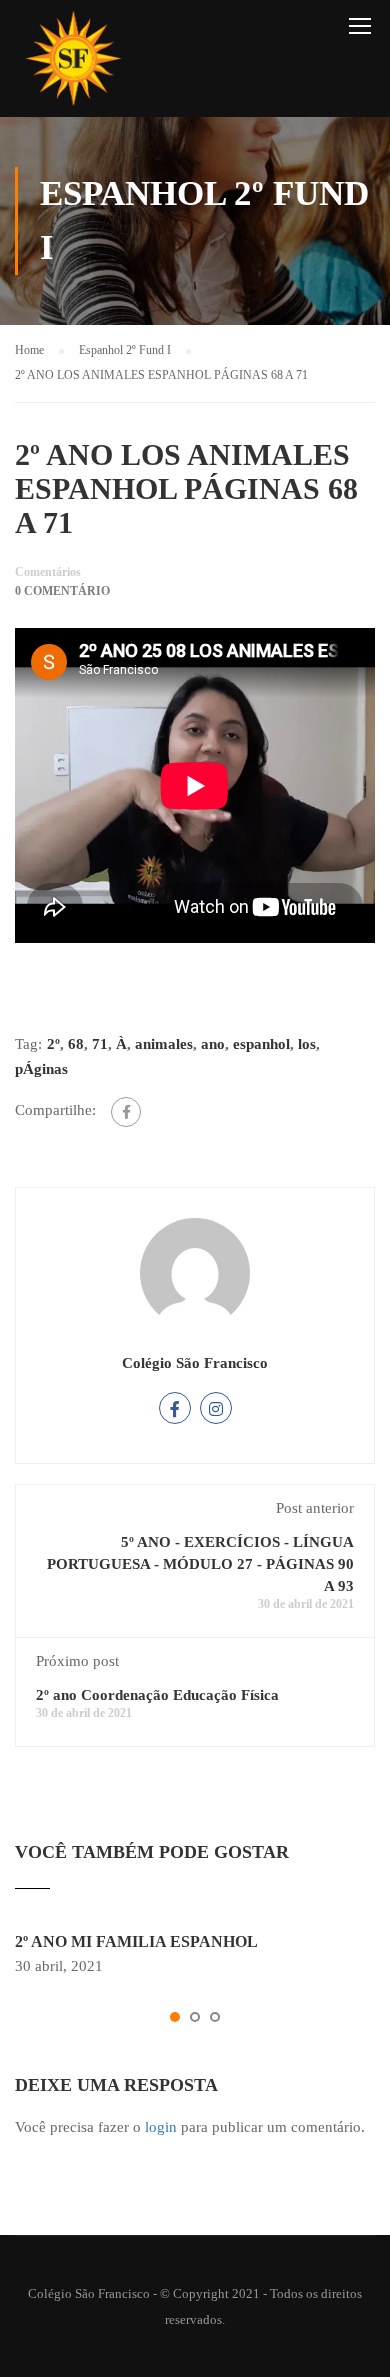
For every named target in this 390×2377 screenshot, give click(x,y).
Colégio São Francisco (195, 1363)
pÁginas (41, 1069)
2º (53, 1044)
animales (164, 1044)
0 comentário (62, 591)
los (307, 1044)
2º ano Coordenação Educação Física (157, 1695)
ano (213, 1044)
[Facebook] (126, 1112)
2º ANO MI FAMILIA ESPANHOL (136, 1941)
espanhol (261, 1044)
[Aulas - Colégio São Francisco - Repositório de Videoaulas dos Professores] (73, 63)
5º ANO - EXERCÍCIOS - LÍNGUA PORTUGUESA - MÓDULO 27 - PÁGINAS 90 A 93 (200, 1564)
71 (100, 1044)
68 (76, 1044)
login (161, 2127)
